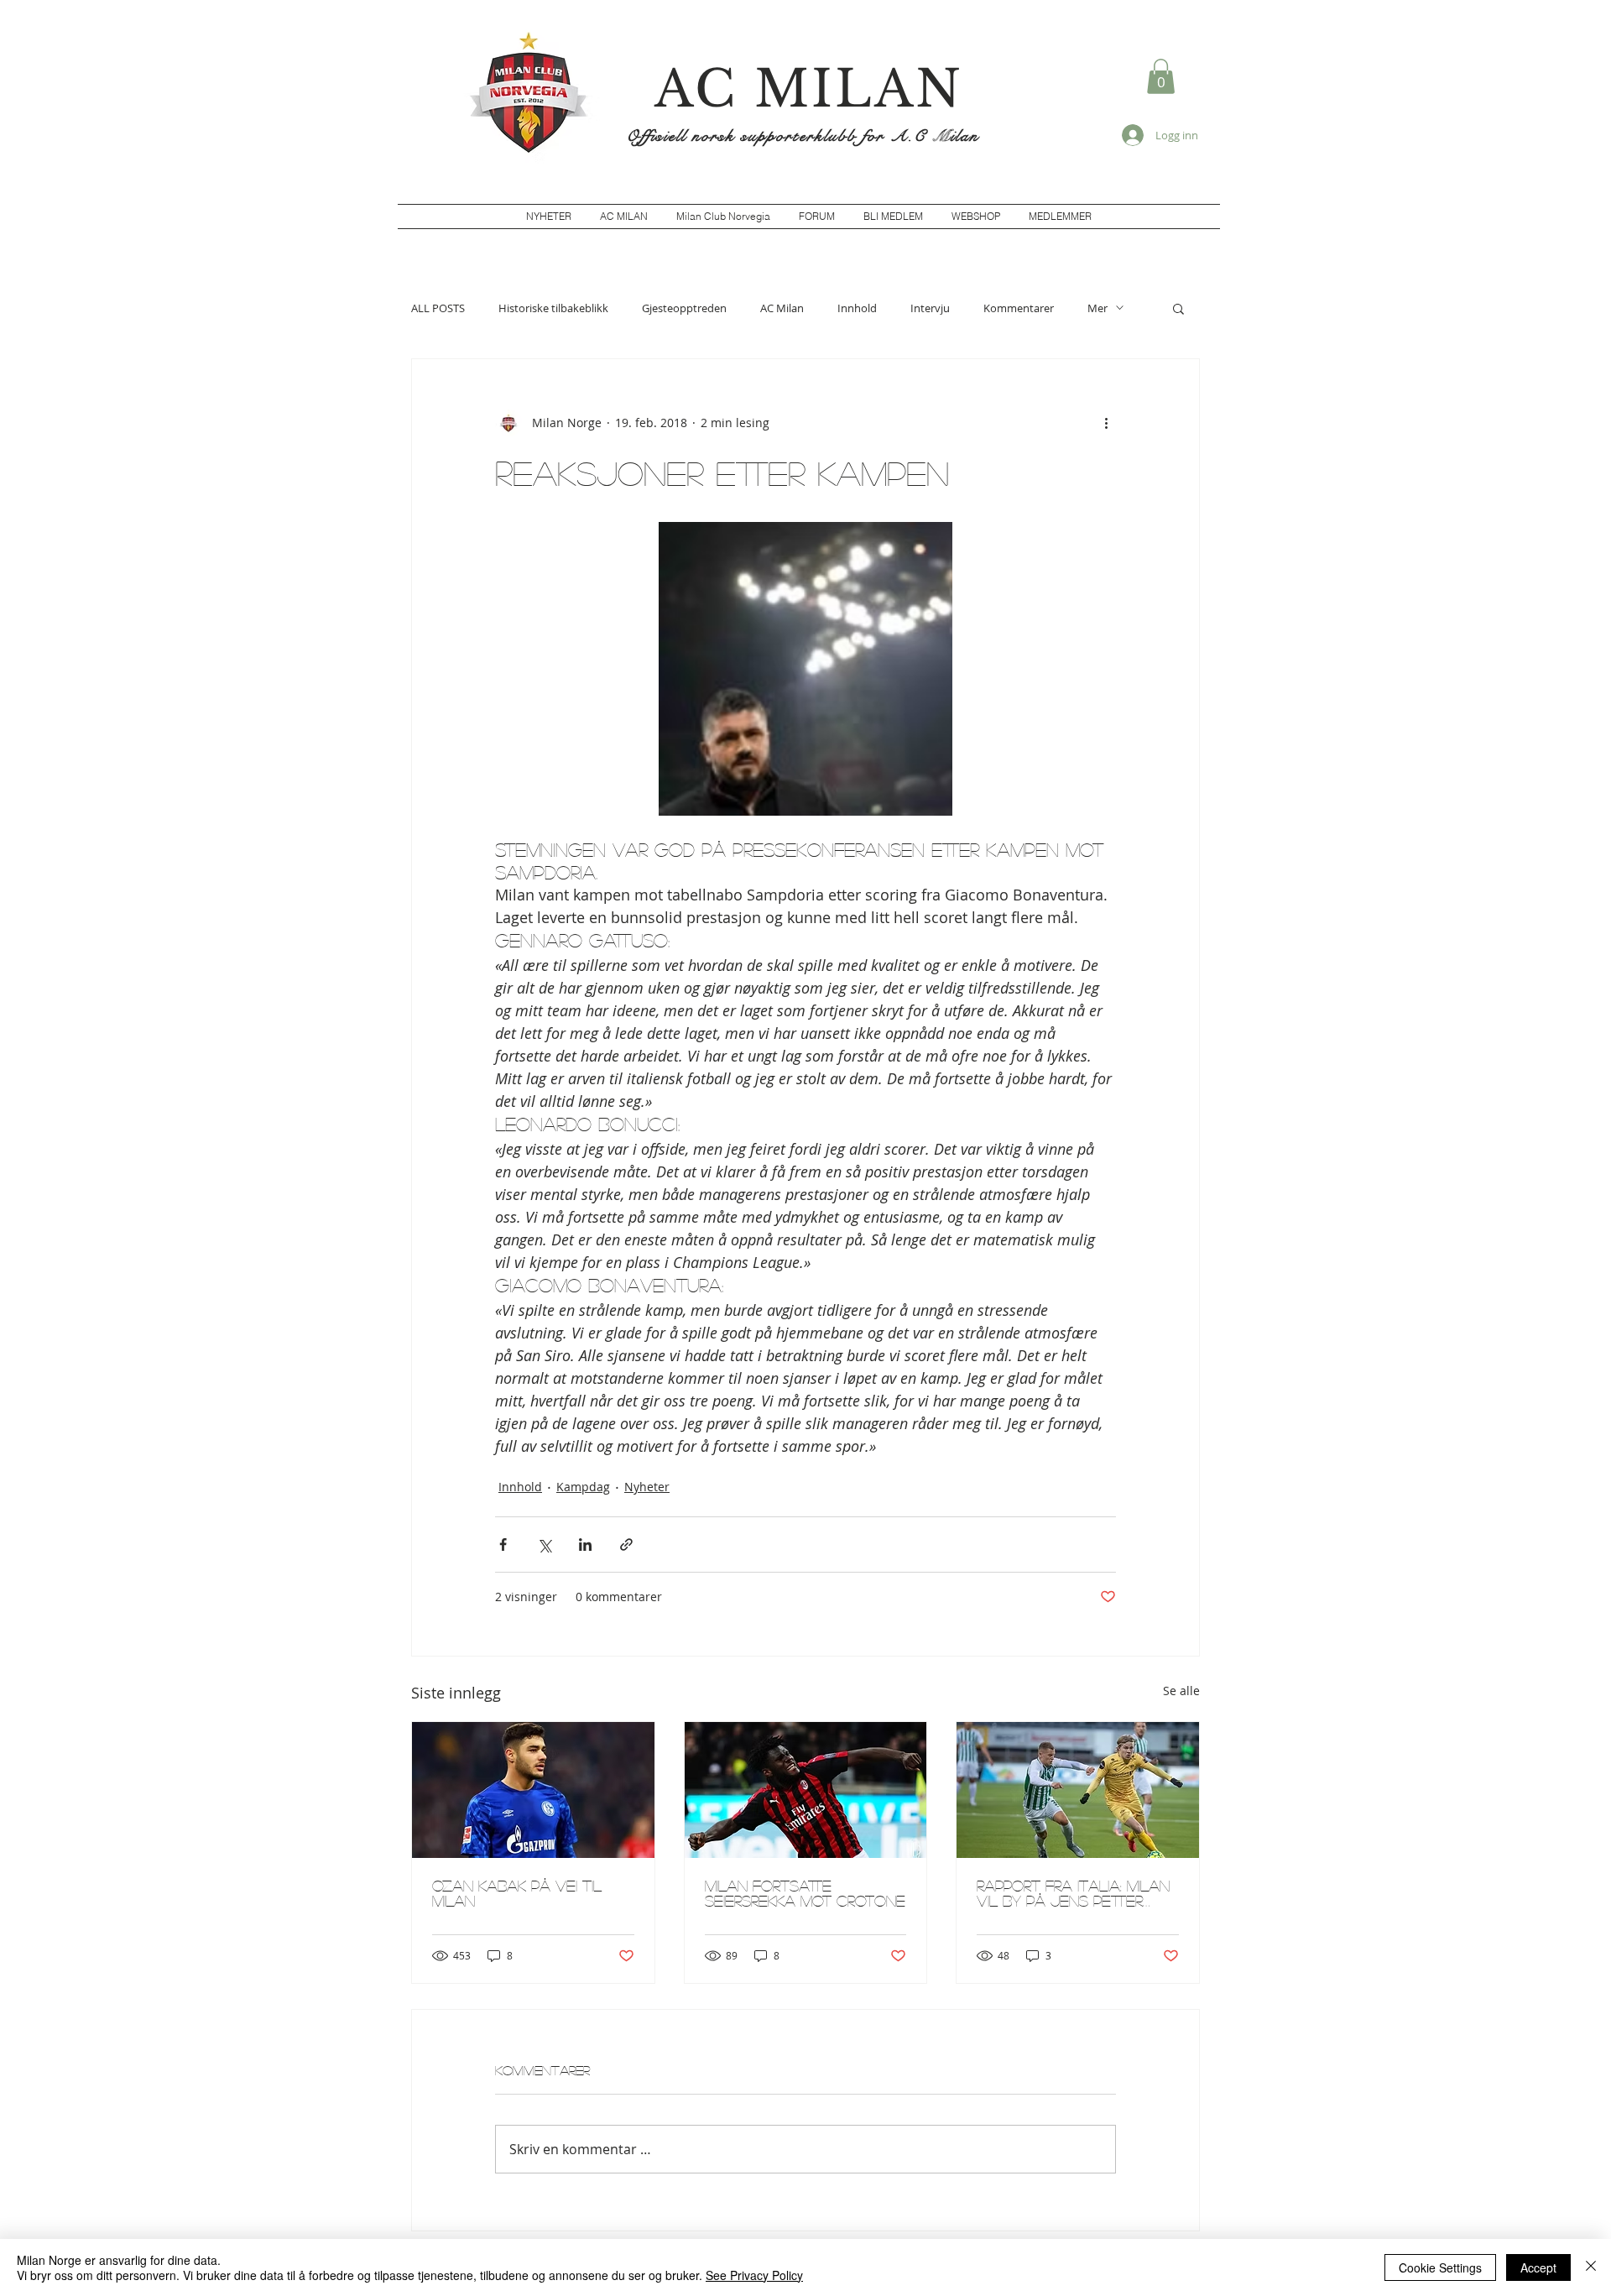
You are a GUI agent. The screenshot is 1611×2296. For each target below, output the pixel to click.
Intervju (930, 308)
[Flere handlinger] (1106, 423)
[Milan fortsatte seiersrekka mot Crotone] (806, 1790)
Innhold (857, 308)
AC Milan (782, 308)
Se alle (1181, 1691)
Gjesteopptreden (684, 308)
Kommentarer (1019, 308)
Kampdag (583, 1487)
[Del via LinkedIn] (585, 1545)
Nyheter (647, 1487)
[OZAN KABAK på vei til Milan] (533, 1790)
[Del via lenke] (626, 1545)
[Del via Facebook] (503, 1545)
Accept (1538, 2267)
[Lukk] (1591, 2267)
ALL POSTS (438, 308)
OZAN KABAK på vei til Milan (517, 1893)
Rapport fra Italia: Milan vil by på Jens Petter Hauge (1073, 1893)
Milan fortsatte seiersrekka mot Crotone (805, 1893)
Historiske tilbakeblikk (553, 308)
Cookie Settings (1440, 2267)
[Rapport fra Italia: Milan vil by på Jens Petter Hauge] (1078, 1790)
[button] (1161, 76)
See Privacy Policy (754, 2275)
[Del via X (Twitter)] (544, 1545)
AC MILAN (809, 89)
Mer (1097, 308)
